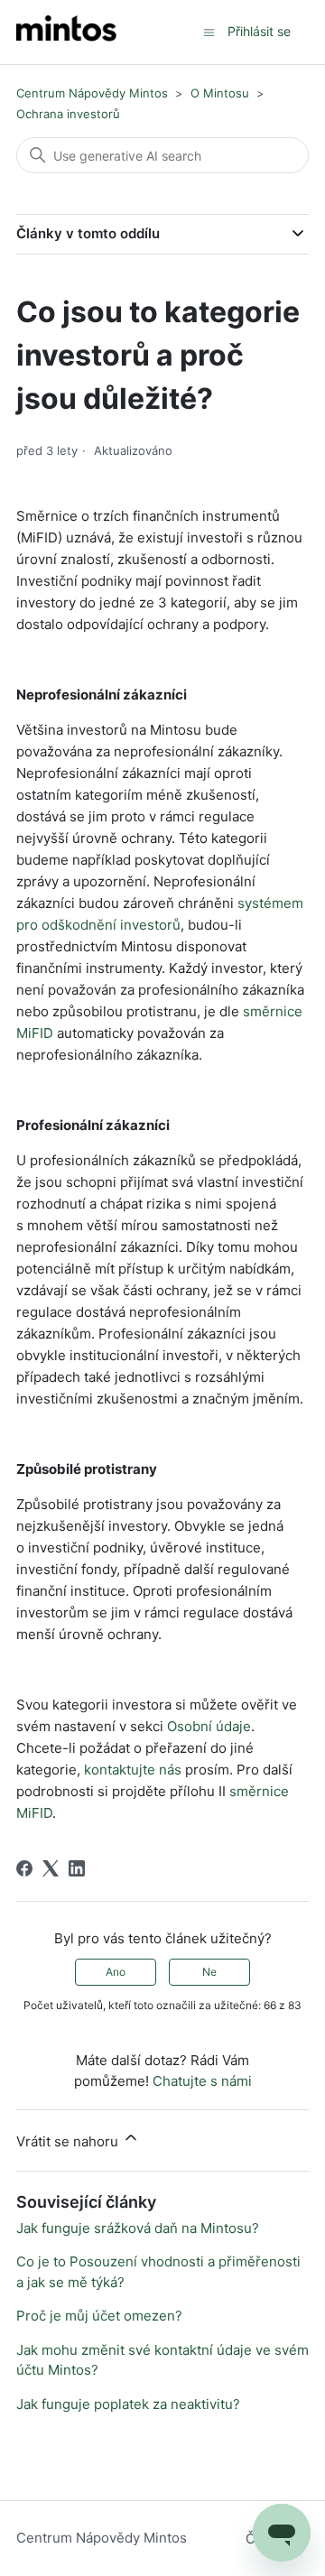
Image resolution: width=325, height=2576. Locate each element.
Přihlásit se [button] (259, 31)
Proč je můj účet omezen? (99, 2316)
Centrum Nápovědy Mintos (92, 93)
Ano (116, 1972)
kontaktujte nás (133, 1770)
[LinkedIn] (77, 1868)
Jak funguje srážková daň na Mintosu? (138, 2228)
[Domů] (66, 32)
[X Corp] (51, 1868)
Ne (209, 1972)
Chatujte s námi (202, 2081)
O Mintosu (220, 93)
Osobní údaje (209, 1726)
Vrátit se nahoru (69, 2141)
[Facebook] (24, 1868)
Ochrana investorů (68, 114)
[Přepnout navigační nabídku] (209, 31)
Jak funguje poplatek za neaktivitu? (128, 2404)
